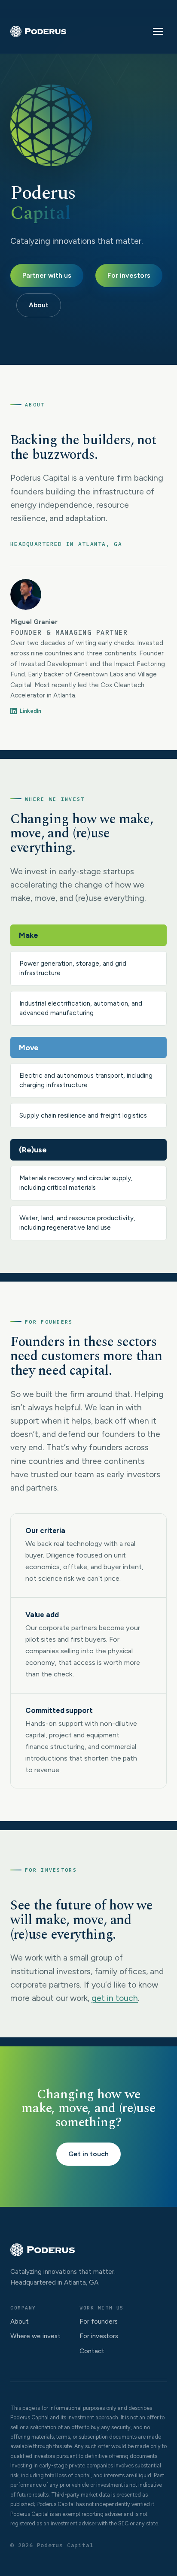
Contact (92, 2351)
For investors (129, 275)
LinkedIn (31, 711)
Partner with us (47, 275)
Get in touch (88, 2154)
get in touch (115, 1998)
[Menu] (158, 31)
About (39, 305)
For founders (99, 2321)
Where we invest (35, 2336)
